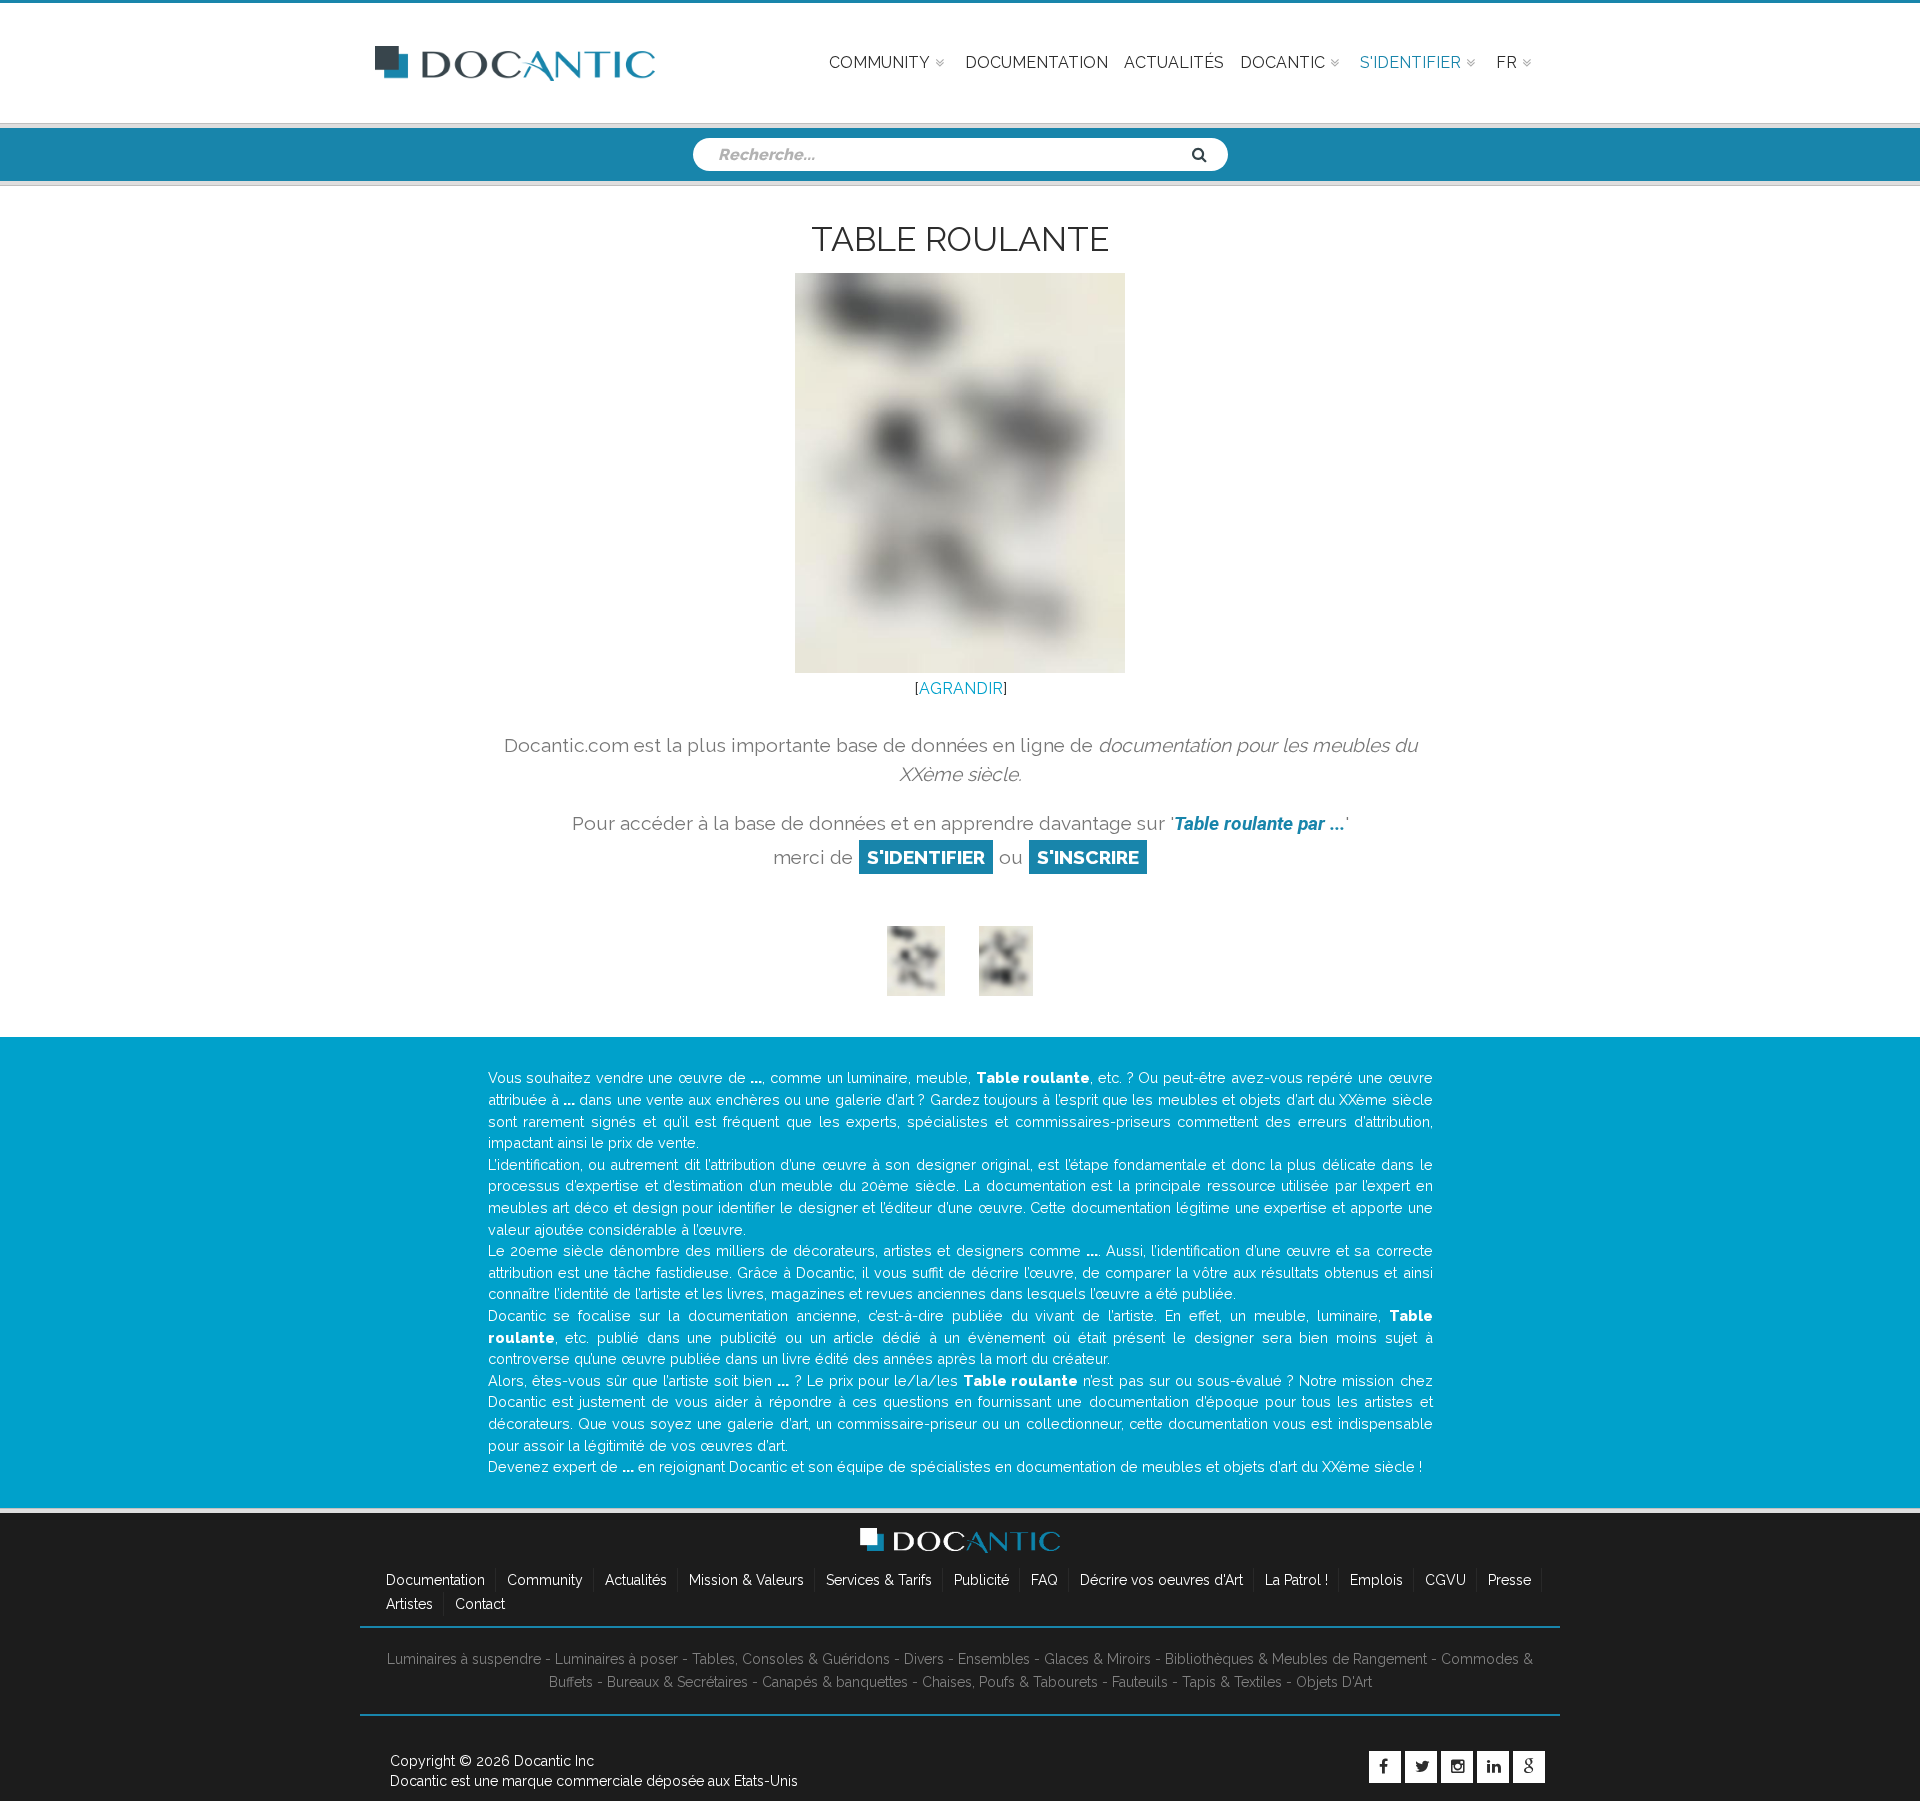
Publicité (981, 1580)
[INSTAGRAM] (1457, 1767)
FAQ (1044, 1580)
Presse (1509, 1580)
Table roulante (960, 239)
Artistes (409, 1604)
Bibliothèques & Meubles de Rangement (1296, 1659)
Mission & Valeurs (746, 1580)
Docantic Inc (554, 1761)
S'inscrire (1088, 857)
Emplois (1376, 1580)
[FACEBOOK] (1385, 1767)
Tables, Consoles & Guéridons (791, 1659)
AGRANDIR (961, 688)
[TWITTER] (1421, 1767)
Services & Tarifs (879, 1580)
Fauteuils (1140, 1682)
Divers (924, 1659)
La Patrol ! (1296, 1580)
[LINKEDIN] (1493, 1767)
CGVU (1445, 1580)
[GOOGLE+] (1529, 1767)
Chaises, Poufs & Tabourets (1010, 1682)
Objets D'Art (1334, 1682)
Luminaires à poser (616, 1659)
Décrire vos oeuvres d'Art (1161, 1580)
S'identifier (926, 857)
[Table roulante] (916, 960)
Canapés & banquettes (835, 1682)
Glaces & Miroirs (1097, 1659)
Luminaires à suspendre (464, 1659)
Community (545, 1580)
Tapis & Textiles (1232, 1682)
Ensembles (994, 1659)
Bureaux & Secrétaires (677, 1682)
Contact (480, 1604)
